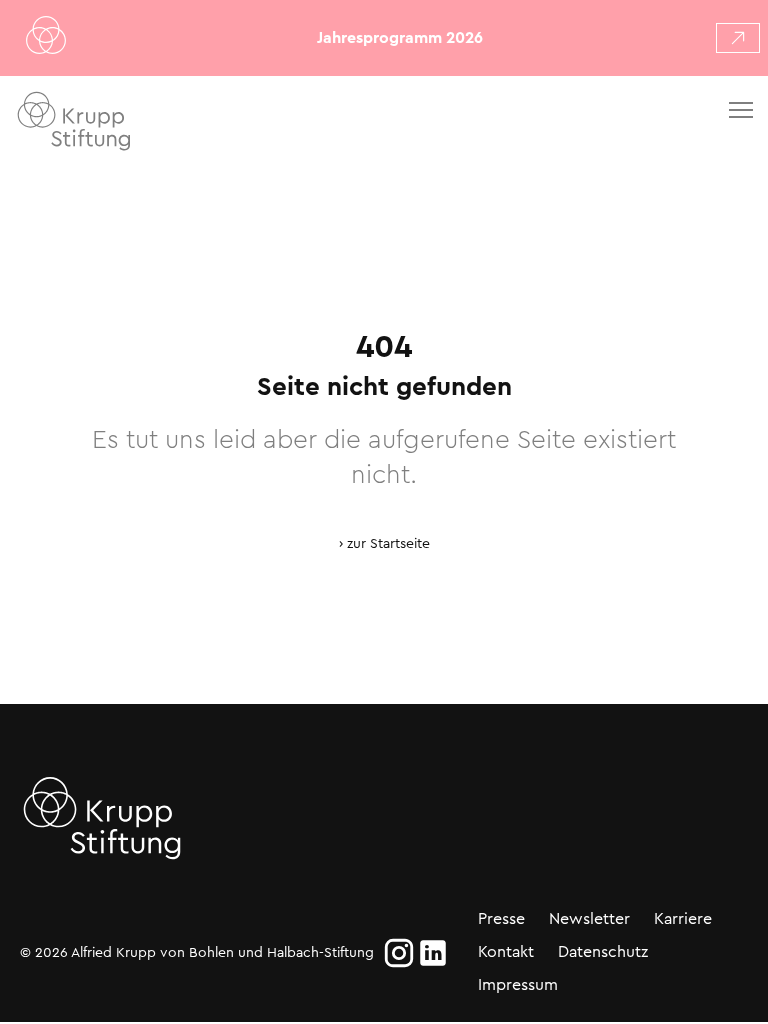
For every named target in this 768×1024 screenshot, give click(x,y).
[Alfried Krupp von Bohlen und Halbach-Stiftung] (129, 124)
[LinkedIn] (433, 953)
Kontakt (506, 951)
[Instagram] (399, 953)
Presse (501, 918)
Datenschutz (603, 951)
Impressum (518, 984)
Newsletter (589, 918)
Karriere (683, 918)
